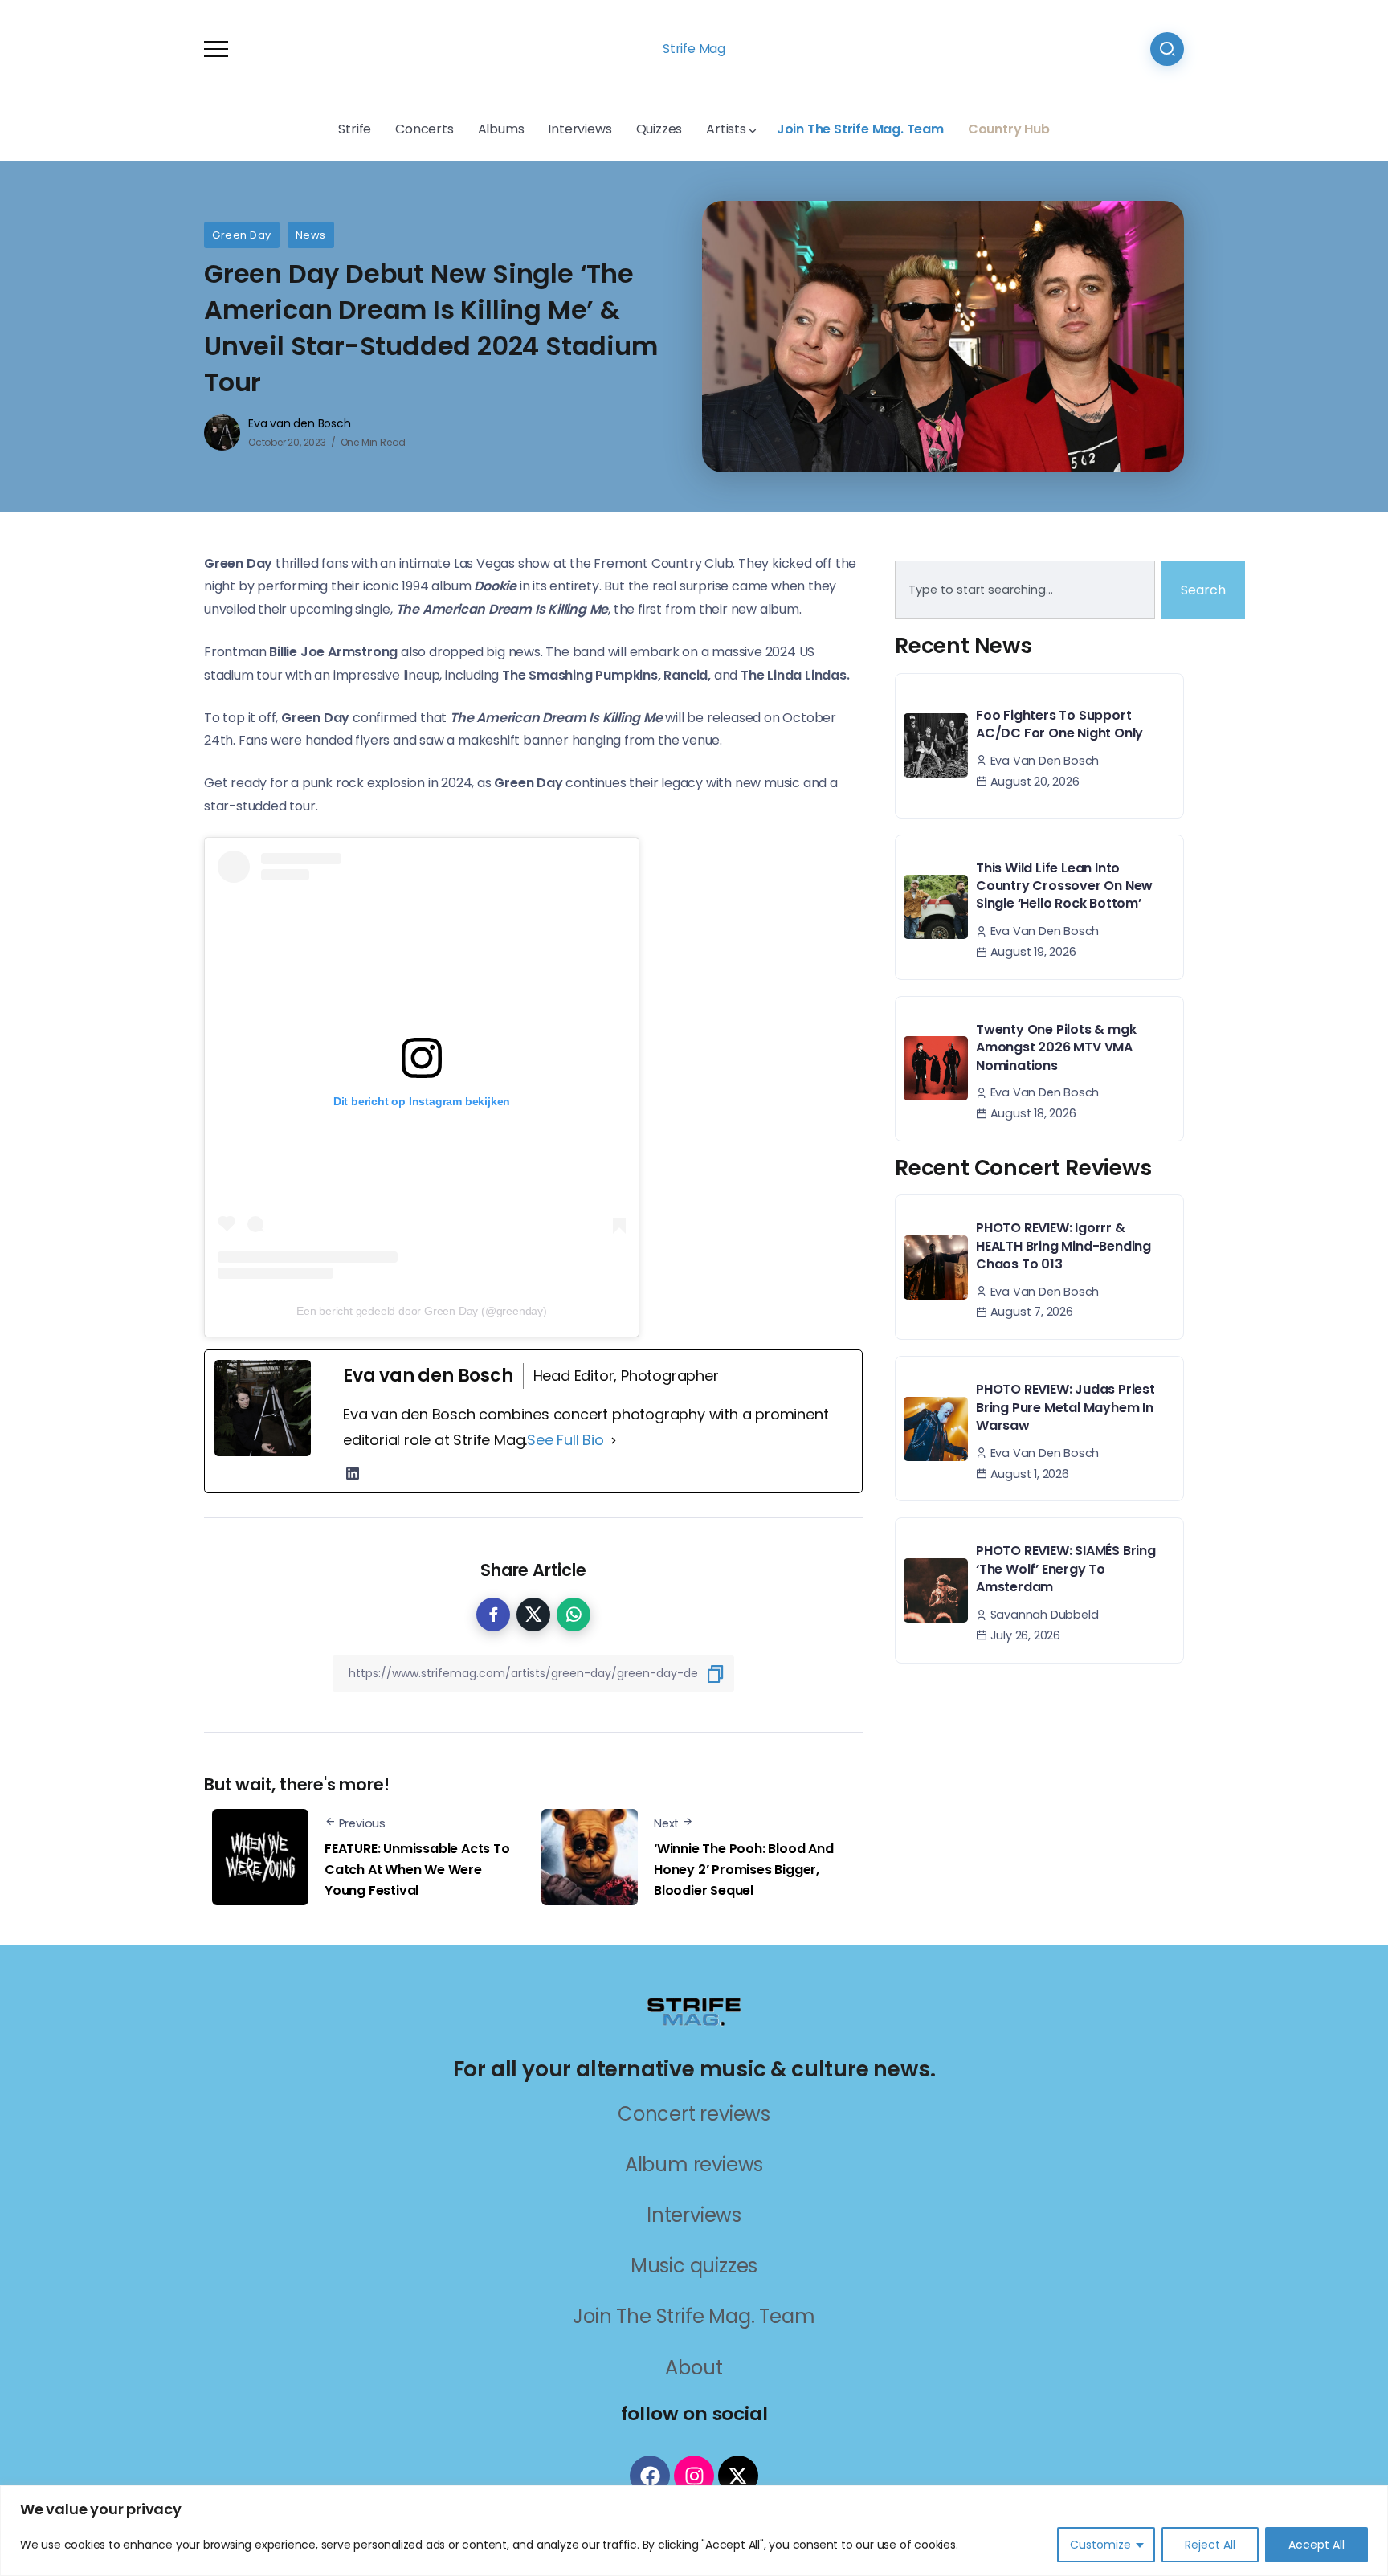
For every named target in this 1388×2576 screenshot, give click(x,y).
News (311, 235)
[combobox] (1025, 590)
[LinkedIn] (353, 1473)
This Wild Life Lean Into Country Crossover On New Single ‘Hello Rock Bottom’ (1064, 886)
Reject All (1210, 2545)
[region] (694, 2531)
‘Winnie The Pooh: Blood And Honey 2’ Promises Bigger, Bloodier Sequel (744, 1869)
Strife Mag (694, 49)
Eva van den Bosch (300, 423)
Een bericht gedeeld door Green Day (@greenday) (422, 1311)
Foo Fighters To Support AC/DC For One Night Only (1059, 724)
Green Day (242, 235)
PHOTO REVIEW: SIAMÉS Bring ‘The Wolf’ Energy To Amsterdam (1066, 1569)
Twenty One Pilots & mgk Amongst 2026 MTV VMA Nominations (1056, 1047)
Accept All (1317, 2545)
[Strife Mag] (694, 2011)
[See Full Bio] (614, 1440)
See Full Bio (565, 1440)
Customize (1100, 2545)
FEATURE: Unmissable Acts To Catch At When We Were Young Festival (417, 1869)
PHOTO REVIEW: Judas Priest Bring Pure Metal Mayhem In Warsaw (1065, 1407)
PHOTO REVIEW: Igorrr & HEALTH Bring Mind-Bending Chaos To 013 (1063, 1246)
